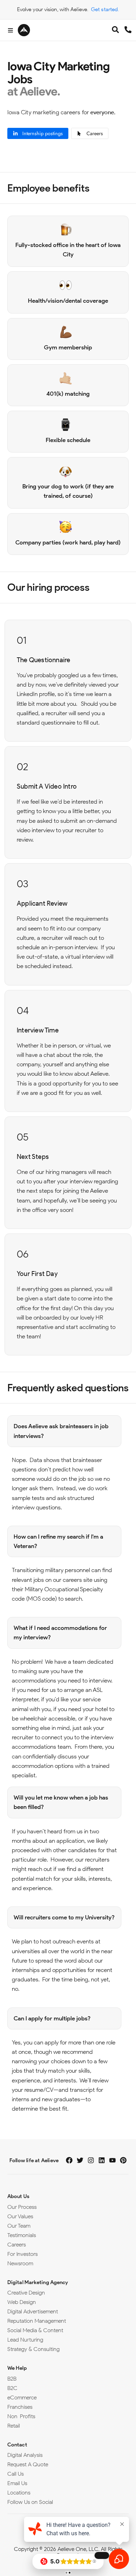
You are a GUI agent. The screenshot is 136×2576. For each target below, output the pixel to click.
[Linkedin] (102, 2160)
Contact (17, 2445)
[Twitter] (80, 2160)
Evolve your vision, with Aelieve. (53, 9)
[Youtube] (112, 2160)
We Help (17, 2368)
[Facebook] (69, 2160)
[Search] (115, 31)
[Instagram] (91, 2160)
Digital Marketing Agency (38, 2282)
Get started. (105, 9)
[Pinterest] (123, 2160)
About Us (18, 2196)
